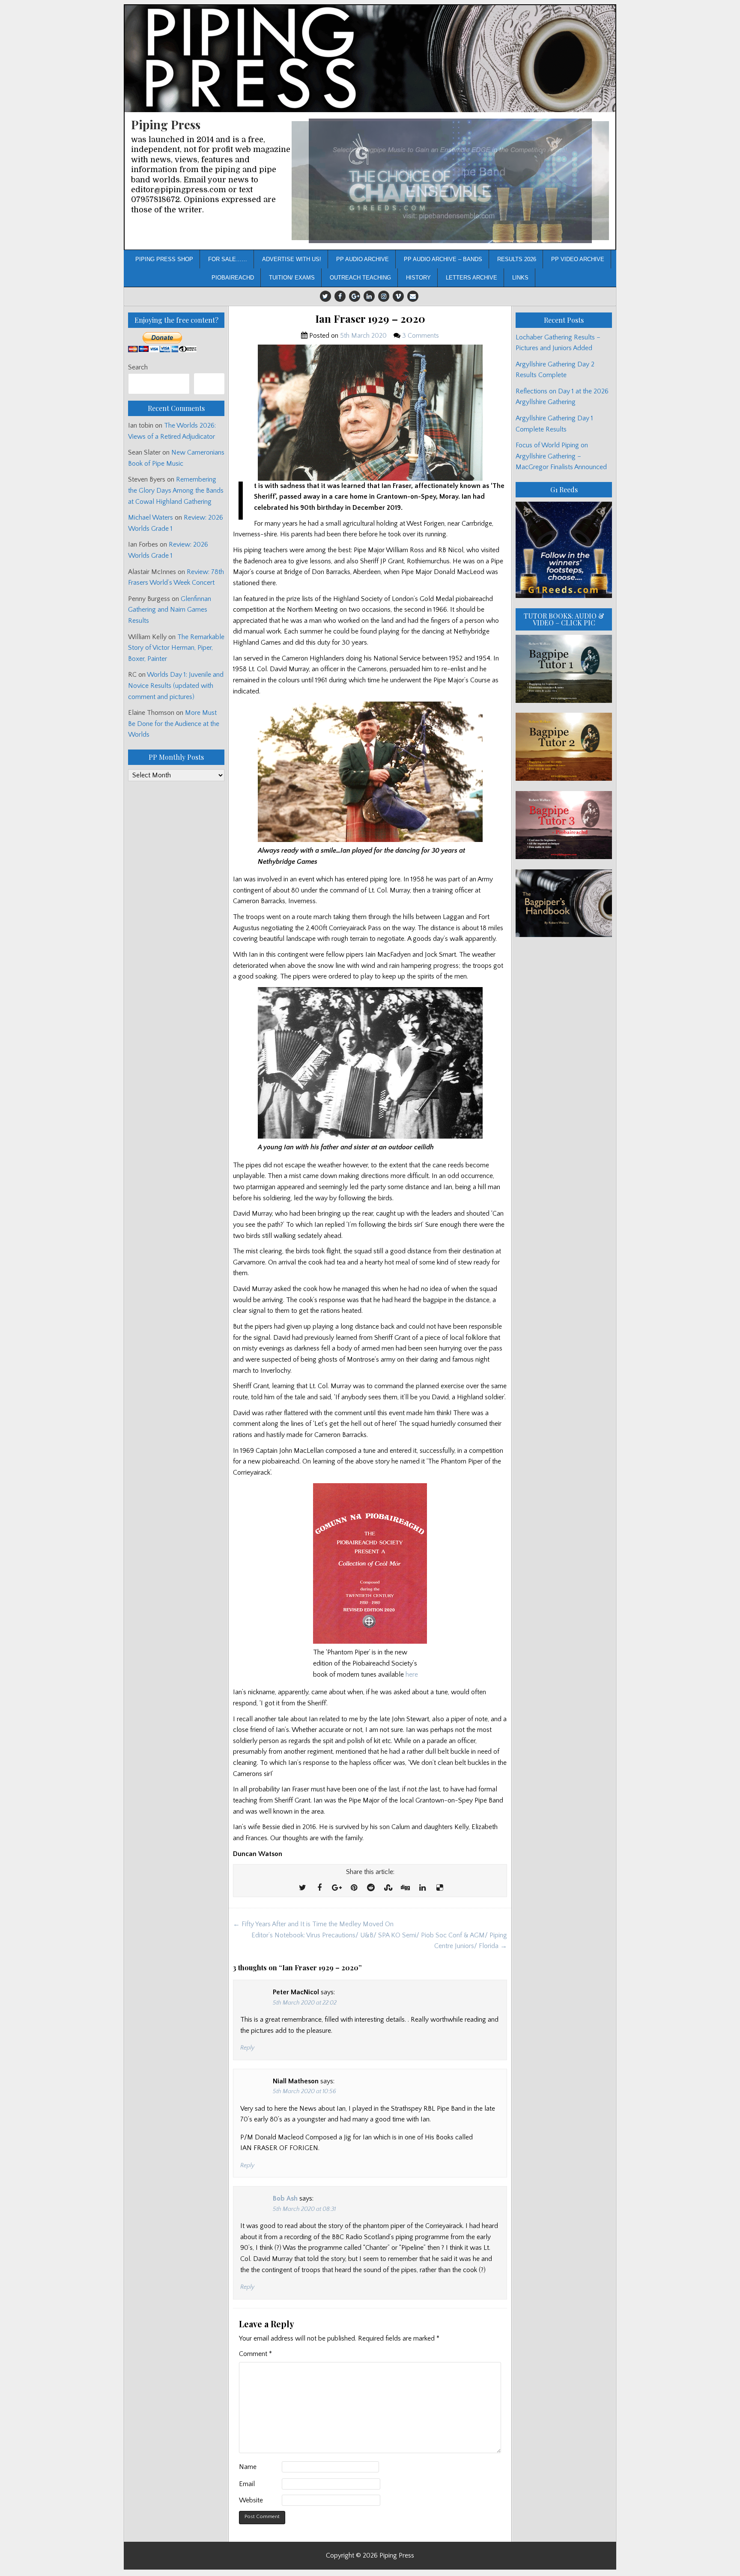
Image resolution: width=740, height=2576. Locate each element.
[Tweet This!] (302, 1888)
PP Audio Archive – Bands (443, 259)
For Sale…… (228, 259)
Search (138, 367)
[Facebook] (340, 296)
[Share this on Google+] (337, 1888)
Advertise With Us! (292, 259)
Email (247, 2484)
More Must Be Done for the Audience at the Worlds (174, 724)
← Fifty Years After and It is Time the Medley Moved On (313, 1924)
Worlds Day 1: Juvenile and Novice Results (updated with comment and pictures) (176, 686)
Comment (255, 2354)
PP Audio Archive (363, 259)
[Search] (209, 384)
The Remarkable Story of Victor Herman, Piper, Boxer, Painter (176, 648)
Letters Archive (471, 278)
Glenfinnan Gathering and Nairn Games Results (170, 610)
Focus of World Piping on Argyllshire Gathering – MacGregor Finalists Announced (561, 456)
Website (251, 2500)
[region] (450, 181)
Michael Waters (151, 518)
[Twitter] (325, 296)
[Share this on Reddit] (371, 1888)
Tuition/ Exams (292, 278)
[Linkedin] (369, 296)
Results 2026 (517, 259)
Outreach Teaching (360, 278)
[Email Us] (413, 296)
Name (248, 2467)
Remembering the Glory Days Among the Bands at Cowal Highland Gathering (176, 490)
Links (520, 278)
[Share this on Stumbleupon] (388, 1888)
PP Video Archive (578, 259)
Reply (247, 2048)
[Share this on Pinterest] (354, 1888)
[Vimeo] (398, 296)
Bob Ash (285, 2198)
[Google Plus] (355, 296)
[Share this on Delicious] (439, 1888)
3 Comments (421, 336)
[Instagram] (384, 296)
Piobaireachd (233, 278)
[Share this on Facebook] (319, 1888)
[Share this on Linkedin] (422, 1888)
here (412, 1675)
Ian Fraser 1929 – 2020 (370, 319)
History (418, 278)
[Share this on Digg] (405, 1888)
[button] (450, 181)
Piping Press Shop (164, 259)
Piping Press (166, 124)
